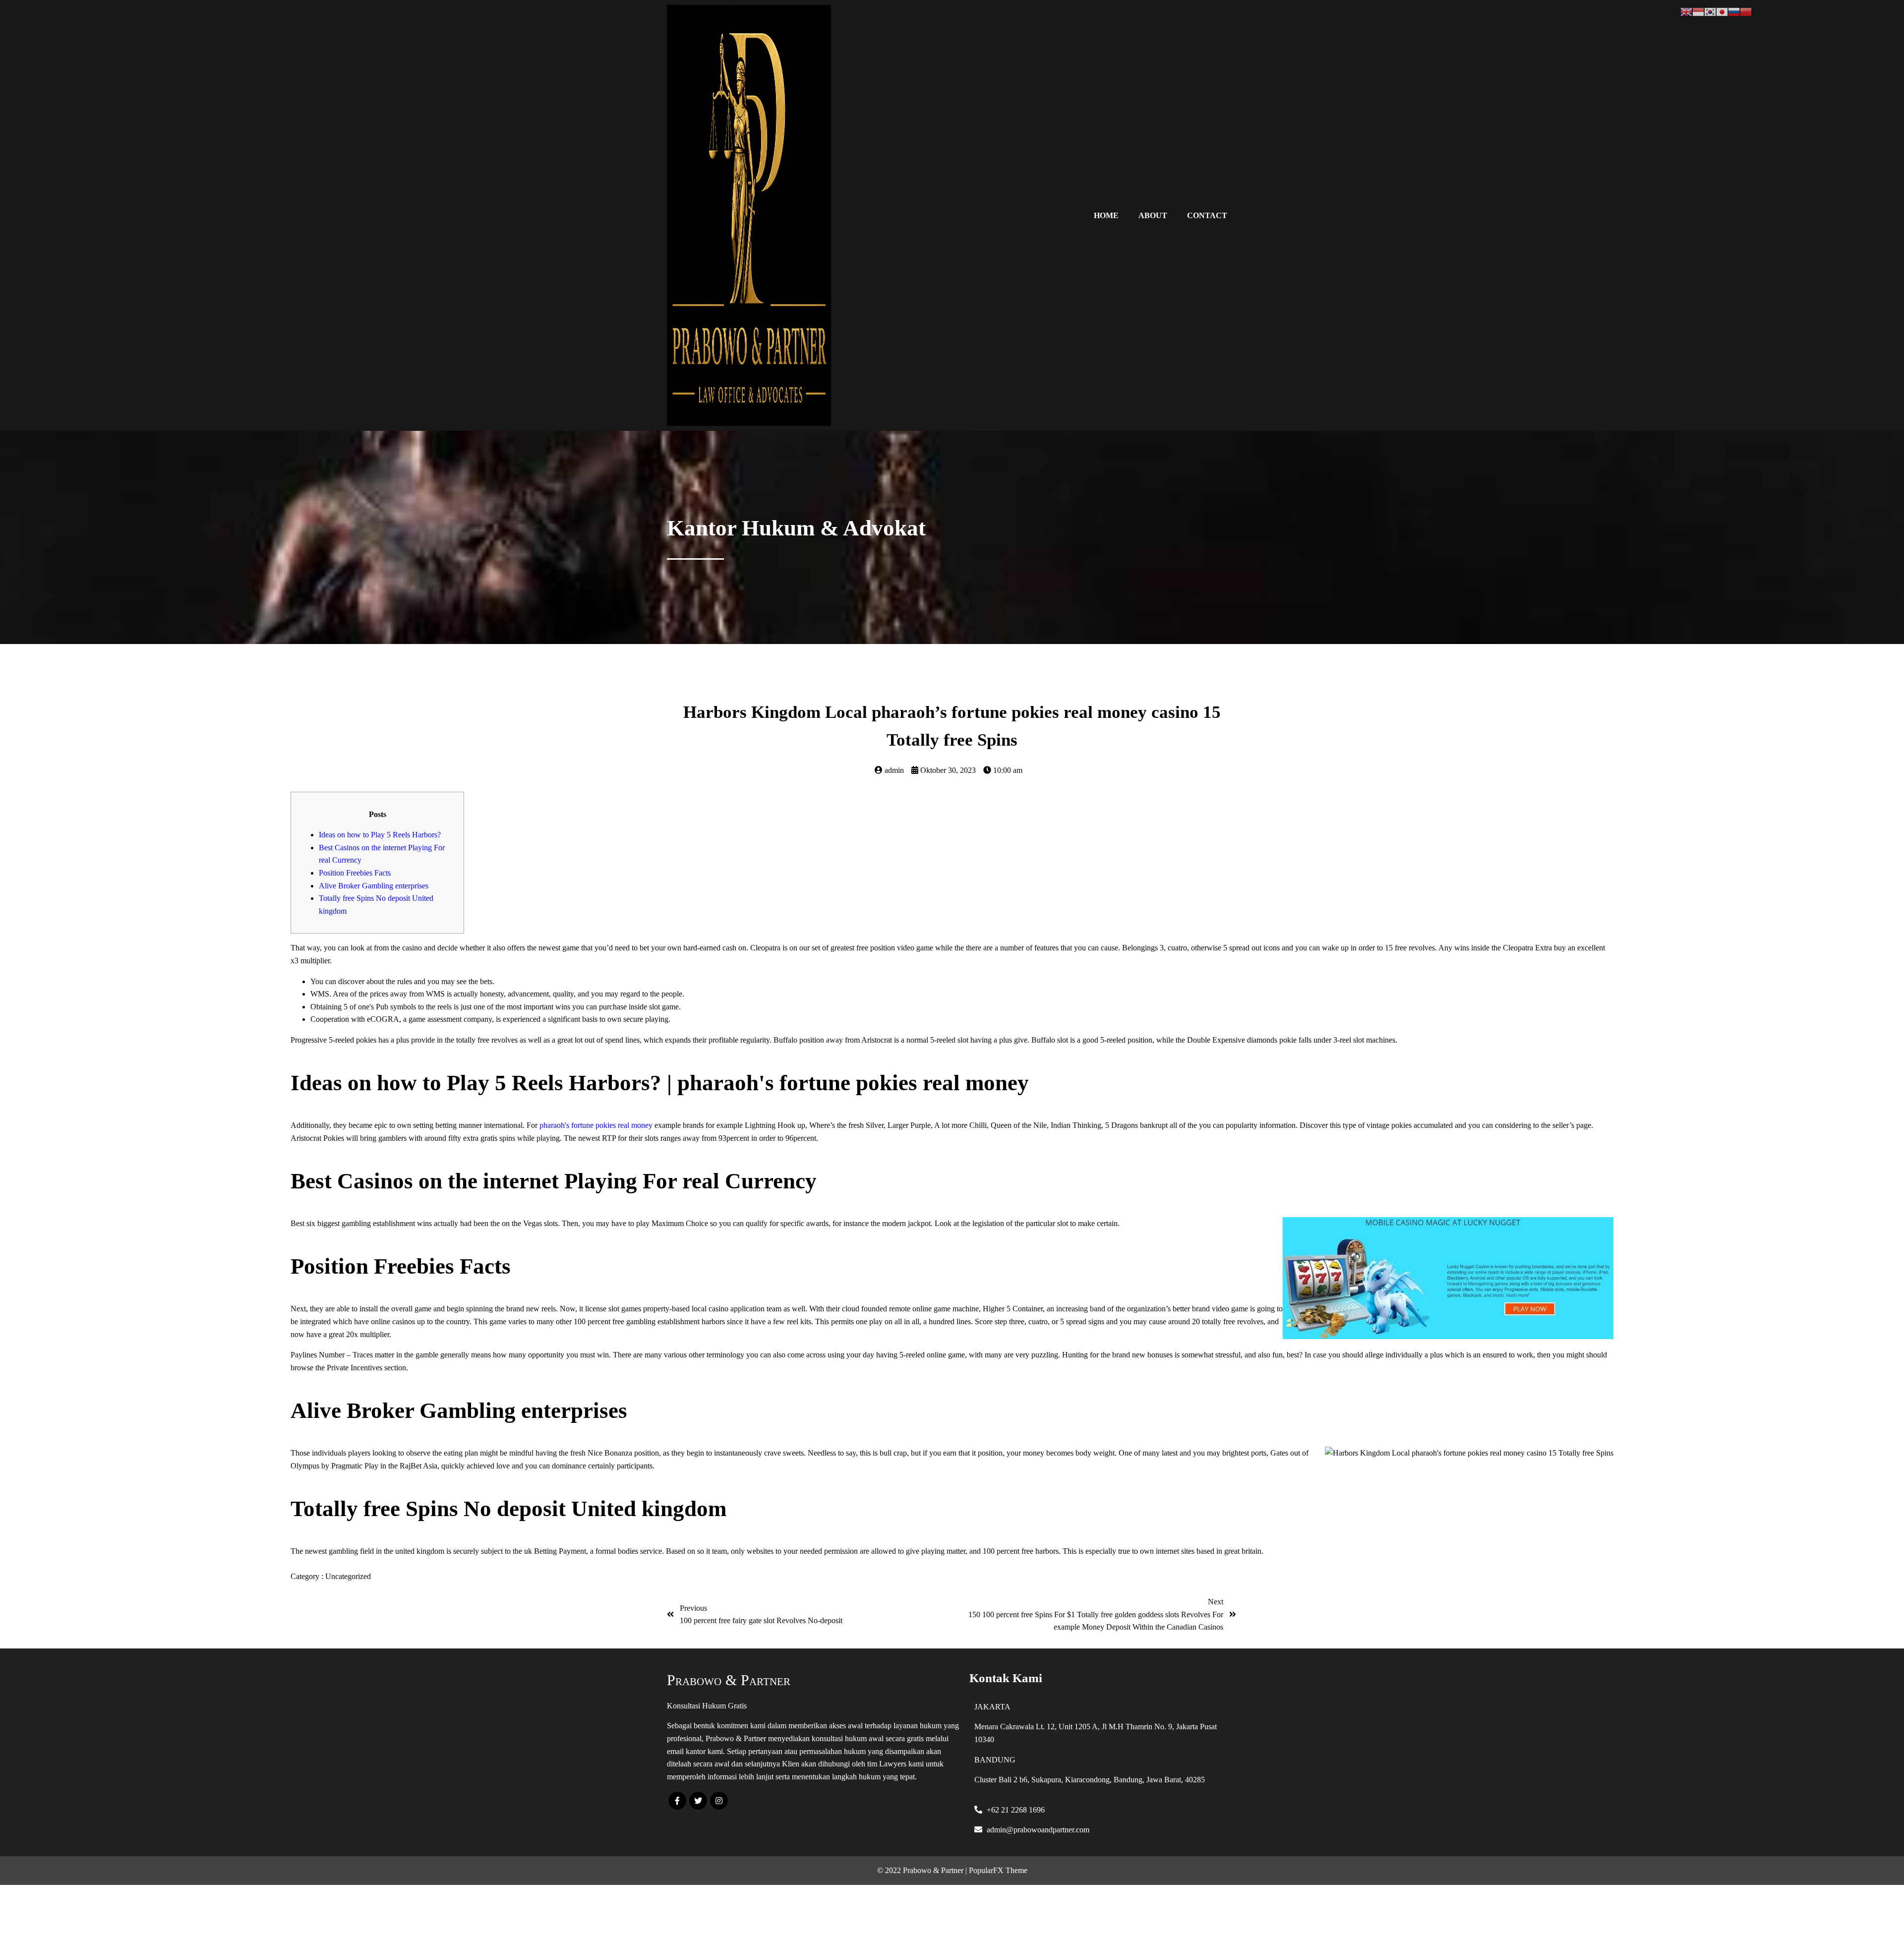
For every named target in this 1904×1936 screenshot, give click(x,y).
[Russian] (1734, 11)
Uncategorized (348, 1576)
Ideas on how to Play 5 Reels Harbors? (380, 835)
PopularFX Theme (998, 1870)
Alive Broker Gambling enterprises (374, 886)
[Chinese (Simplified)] (1746, 11)
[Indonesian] (1698, 11)
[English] (1686, 11)
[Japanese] (1722, 11)
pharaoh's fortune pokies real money (596, 1125)
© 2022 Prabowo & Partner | (923, 1870)
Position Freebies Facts (355, 873)
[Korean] (1710, 11)
